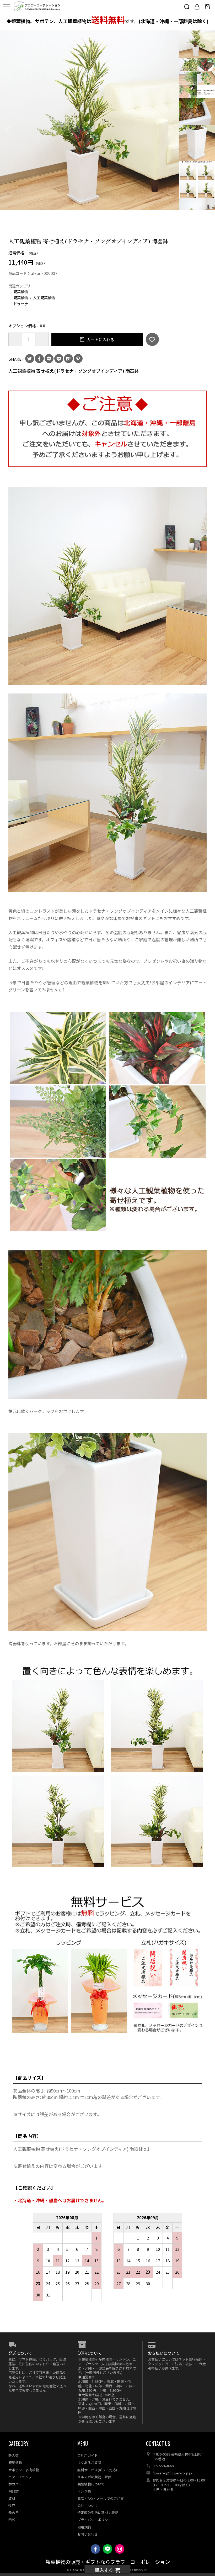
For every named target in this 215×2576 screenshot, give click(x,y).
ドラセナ (21, 304)
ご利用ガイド (88, 2455)
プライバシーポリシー (94, 2520)
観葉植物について (91, 2484)
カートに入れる (100, 340)
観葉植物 (21, 292)
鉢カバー (15, 2484)
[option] (90, 120)
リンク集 (84, 2491)
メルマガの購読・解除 (94, 2477)
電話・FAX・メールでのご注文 (101, 2498)
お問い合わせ (88, 2534)
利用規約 (84, 2527)
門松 (12, 2520)
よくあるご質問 (89, 2462)
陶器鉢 (14, 2491)
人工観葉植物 (44, 298)
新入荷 (14, 2455)
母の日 (14, 2513)
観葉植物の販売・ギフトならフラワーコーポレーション (108, 2562)
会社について (88, 2506)
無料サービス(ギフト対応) (97, 2470)
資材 (12, 2498)
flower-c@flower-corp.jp (172, 2473)
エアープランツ (20, 2477)
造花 (12, 2506)
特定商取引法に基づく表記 (98, 2513)
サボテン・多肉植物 (24, 2470)
